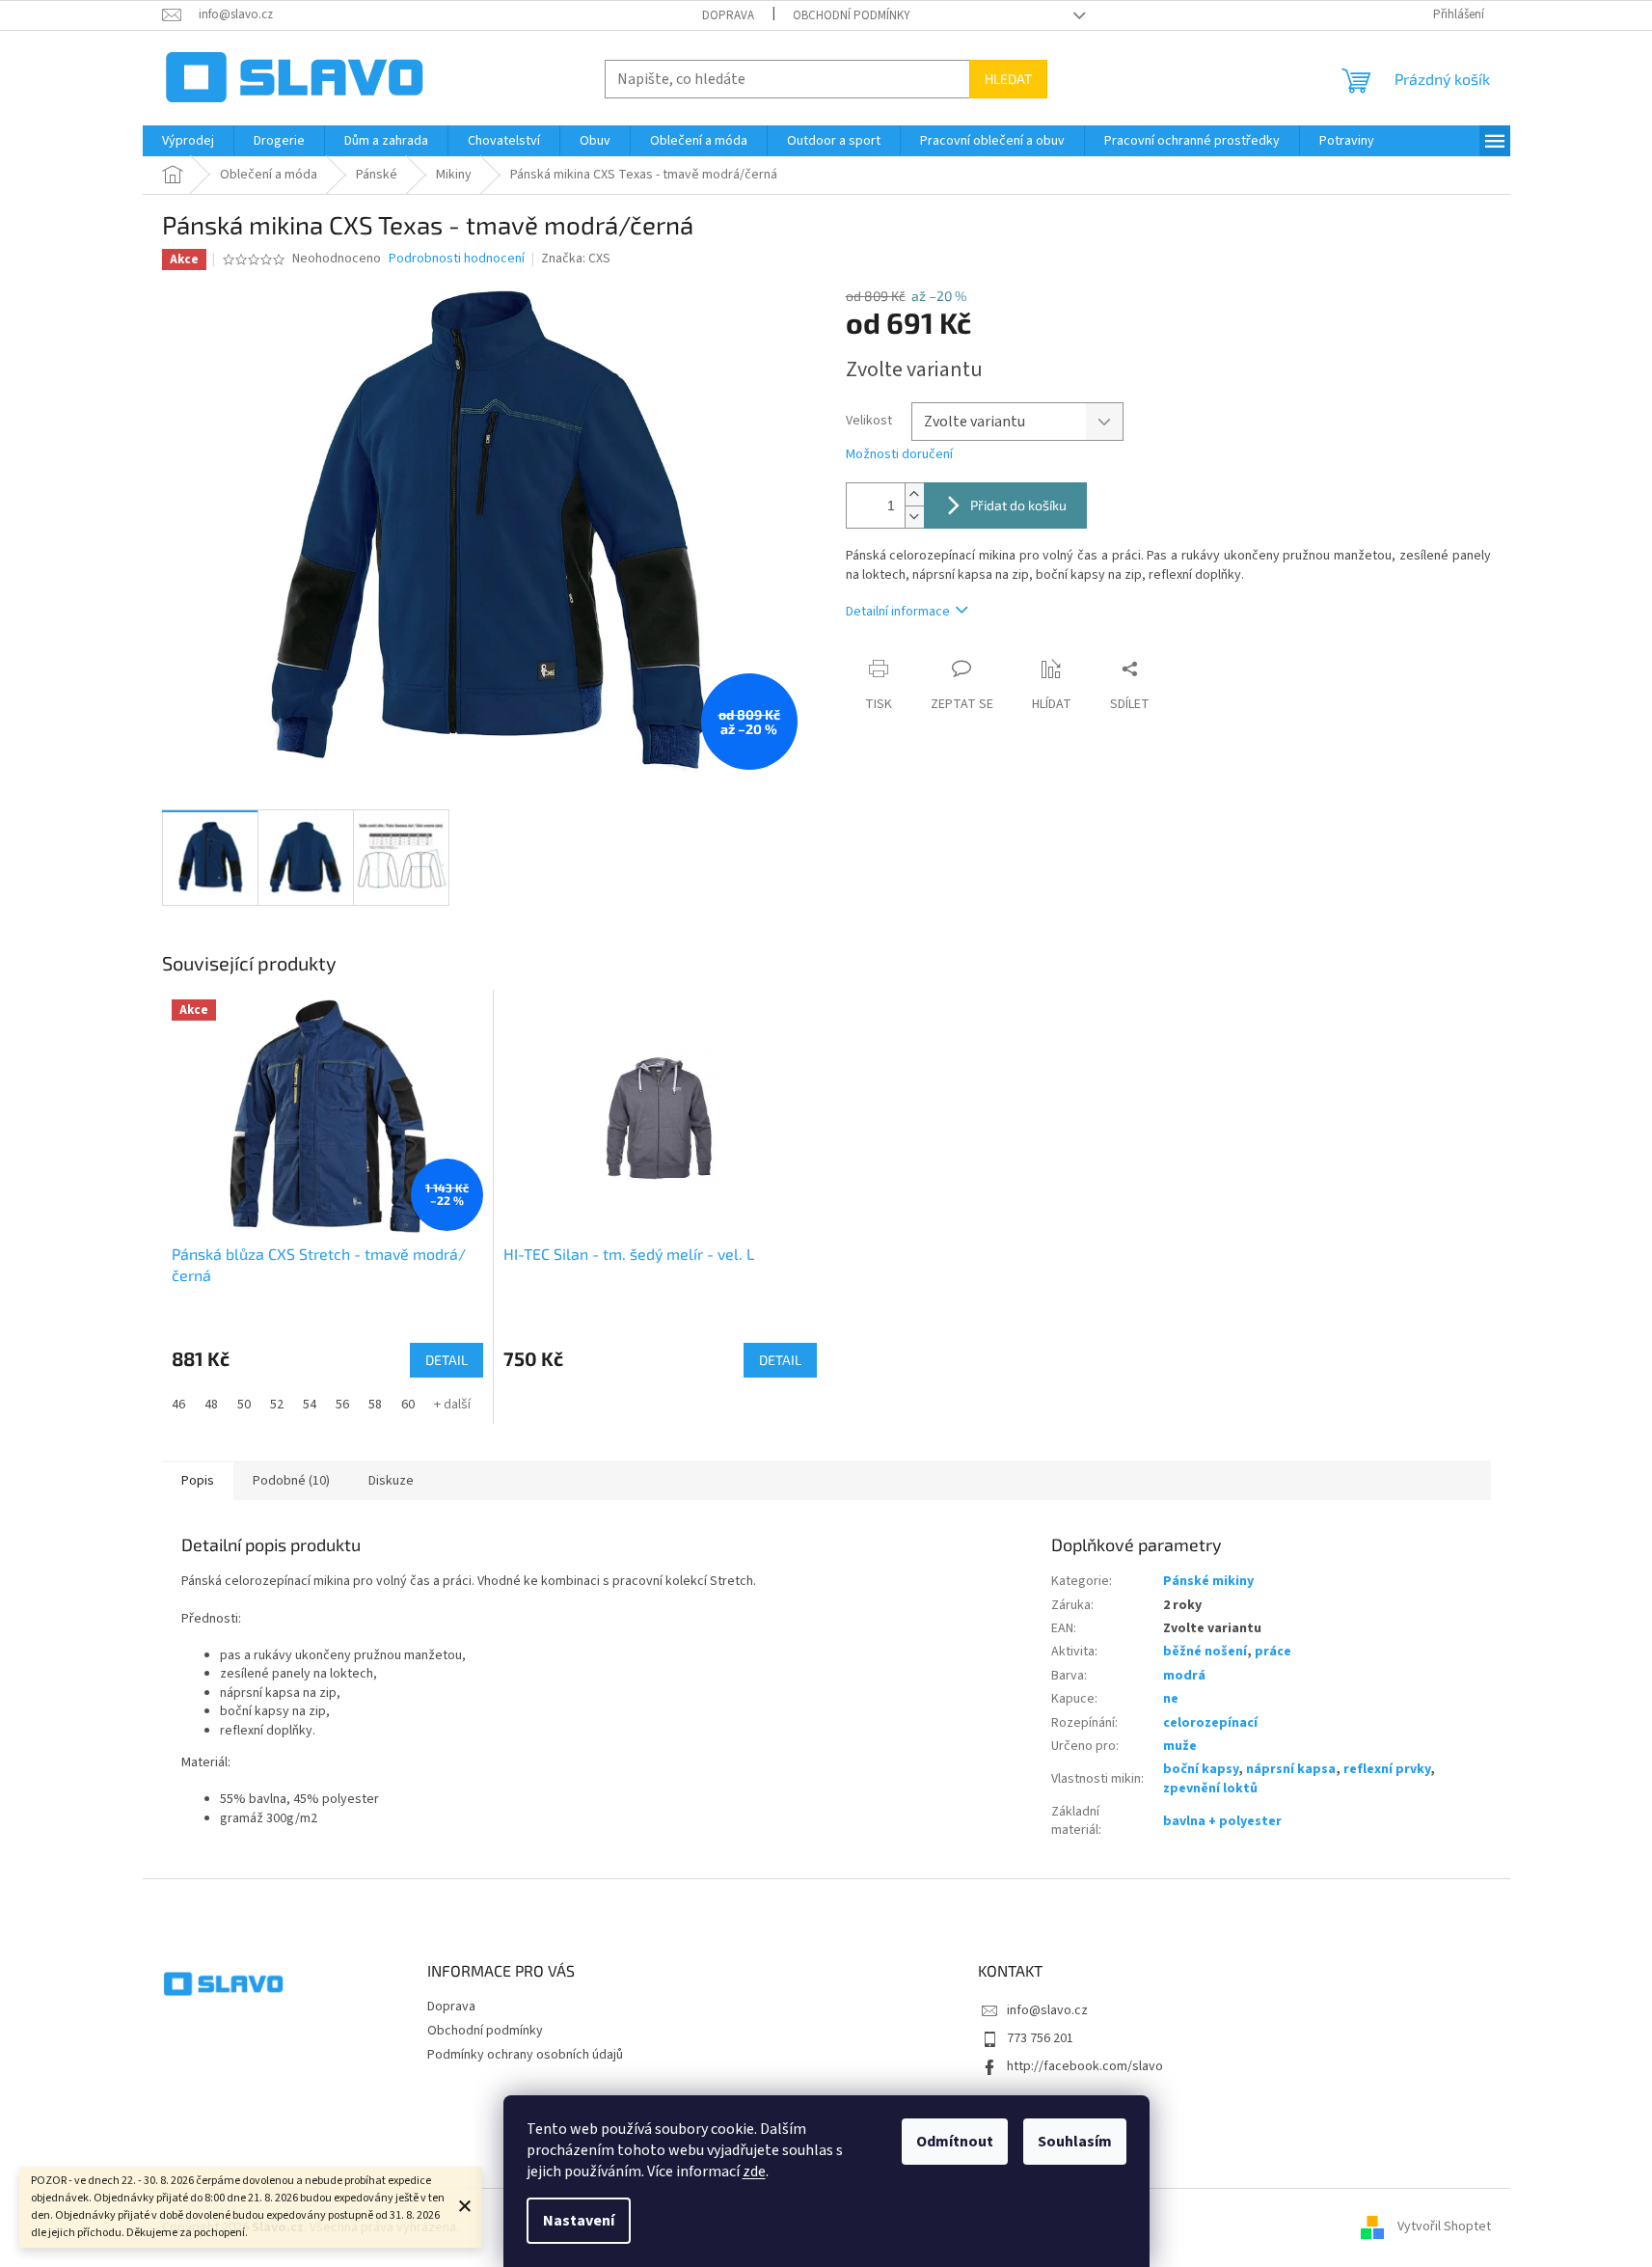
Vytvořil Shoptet (1444, 2227)
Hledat (1008, 79)
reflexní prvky (1387, 1769)
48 (211, 1405)
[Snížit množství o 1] (914, 517)
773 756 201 (1040, 2038)
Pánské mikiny (1208, 1581)
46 (178, 1405)
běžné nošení (1205, 1652)
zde (754, 2171)
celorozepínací (1210, 1723)
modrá (1184, 1676)
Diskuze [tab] (391, 1481)
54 (310, 1405)
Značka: (576, 259)
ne (1171, 1699)
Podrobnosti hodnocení (457, 259)
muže (1180, 1746)
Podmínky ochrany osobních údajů (525, 2055)
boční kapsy (1201, 1769)
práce (1273, 1652)
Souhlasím (1075, 2142)
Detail (447, 1360)
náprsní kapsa (1291, 1769)
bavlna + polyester (1222, 1821)
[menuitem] (188, 141)
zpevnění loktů (1210, 1789)
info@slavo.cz (1047, 2010)
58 (375, 1405)
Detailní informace (898, 612)
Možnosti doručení (899, 455)
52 (277, 1405)
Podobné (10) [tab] (291, 1481)
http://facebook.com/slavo (1085, 2066)
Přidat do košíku (1018, 505)
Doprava (728, 15)
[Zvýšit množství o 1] (914, 494)
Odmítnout (955, 2142)
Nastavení (579, 2221)
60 (408, 1405)
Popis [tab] (198, 1481)
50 (244, 1405)
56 (342, 1405)
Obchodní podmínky (852, 15)
